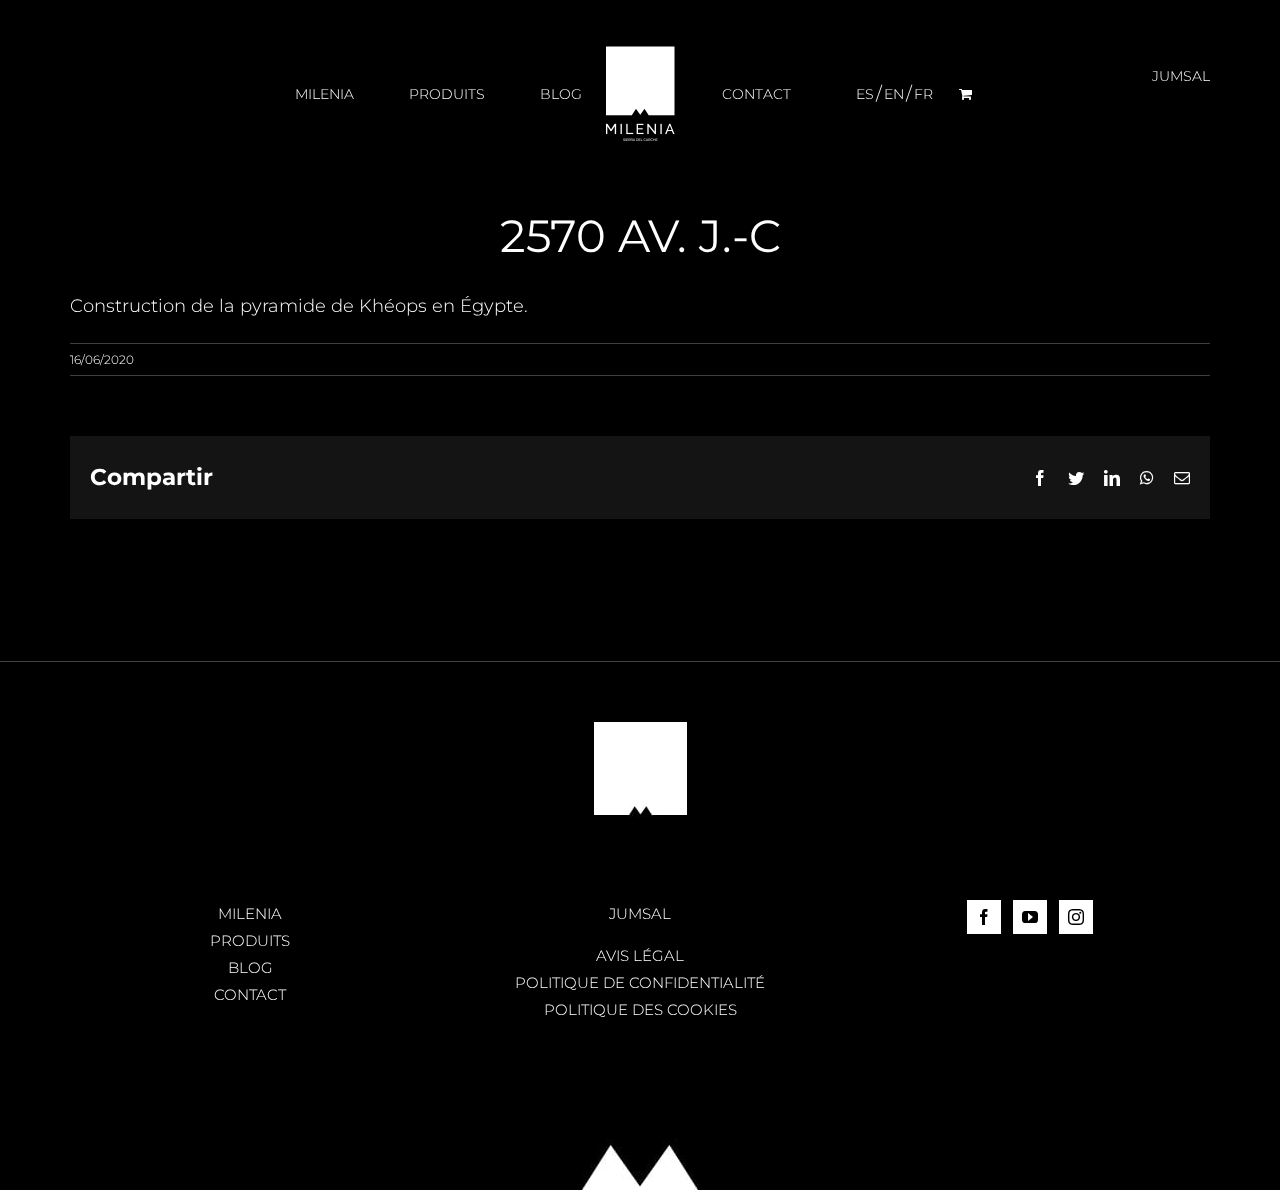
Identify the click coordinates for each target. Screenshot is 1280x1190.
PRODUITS (250, 940)
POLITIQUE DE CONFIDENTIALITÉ (640, 982)
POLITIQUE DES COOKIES (640, 1009)
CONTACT (250, 994)
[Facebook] (984, 917)
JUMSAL (640, 913)
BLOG (250, 967)
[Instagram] (1076, 917)
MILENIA (250, 913)
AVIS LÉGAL (640, 955)
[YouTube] (1030, 917)
